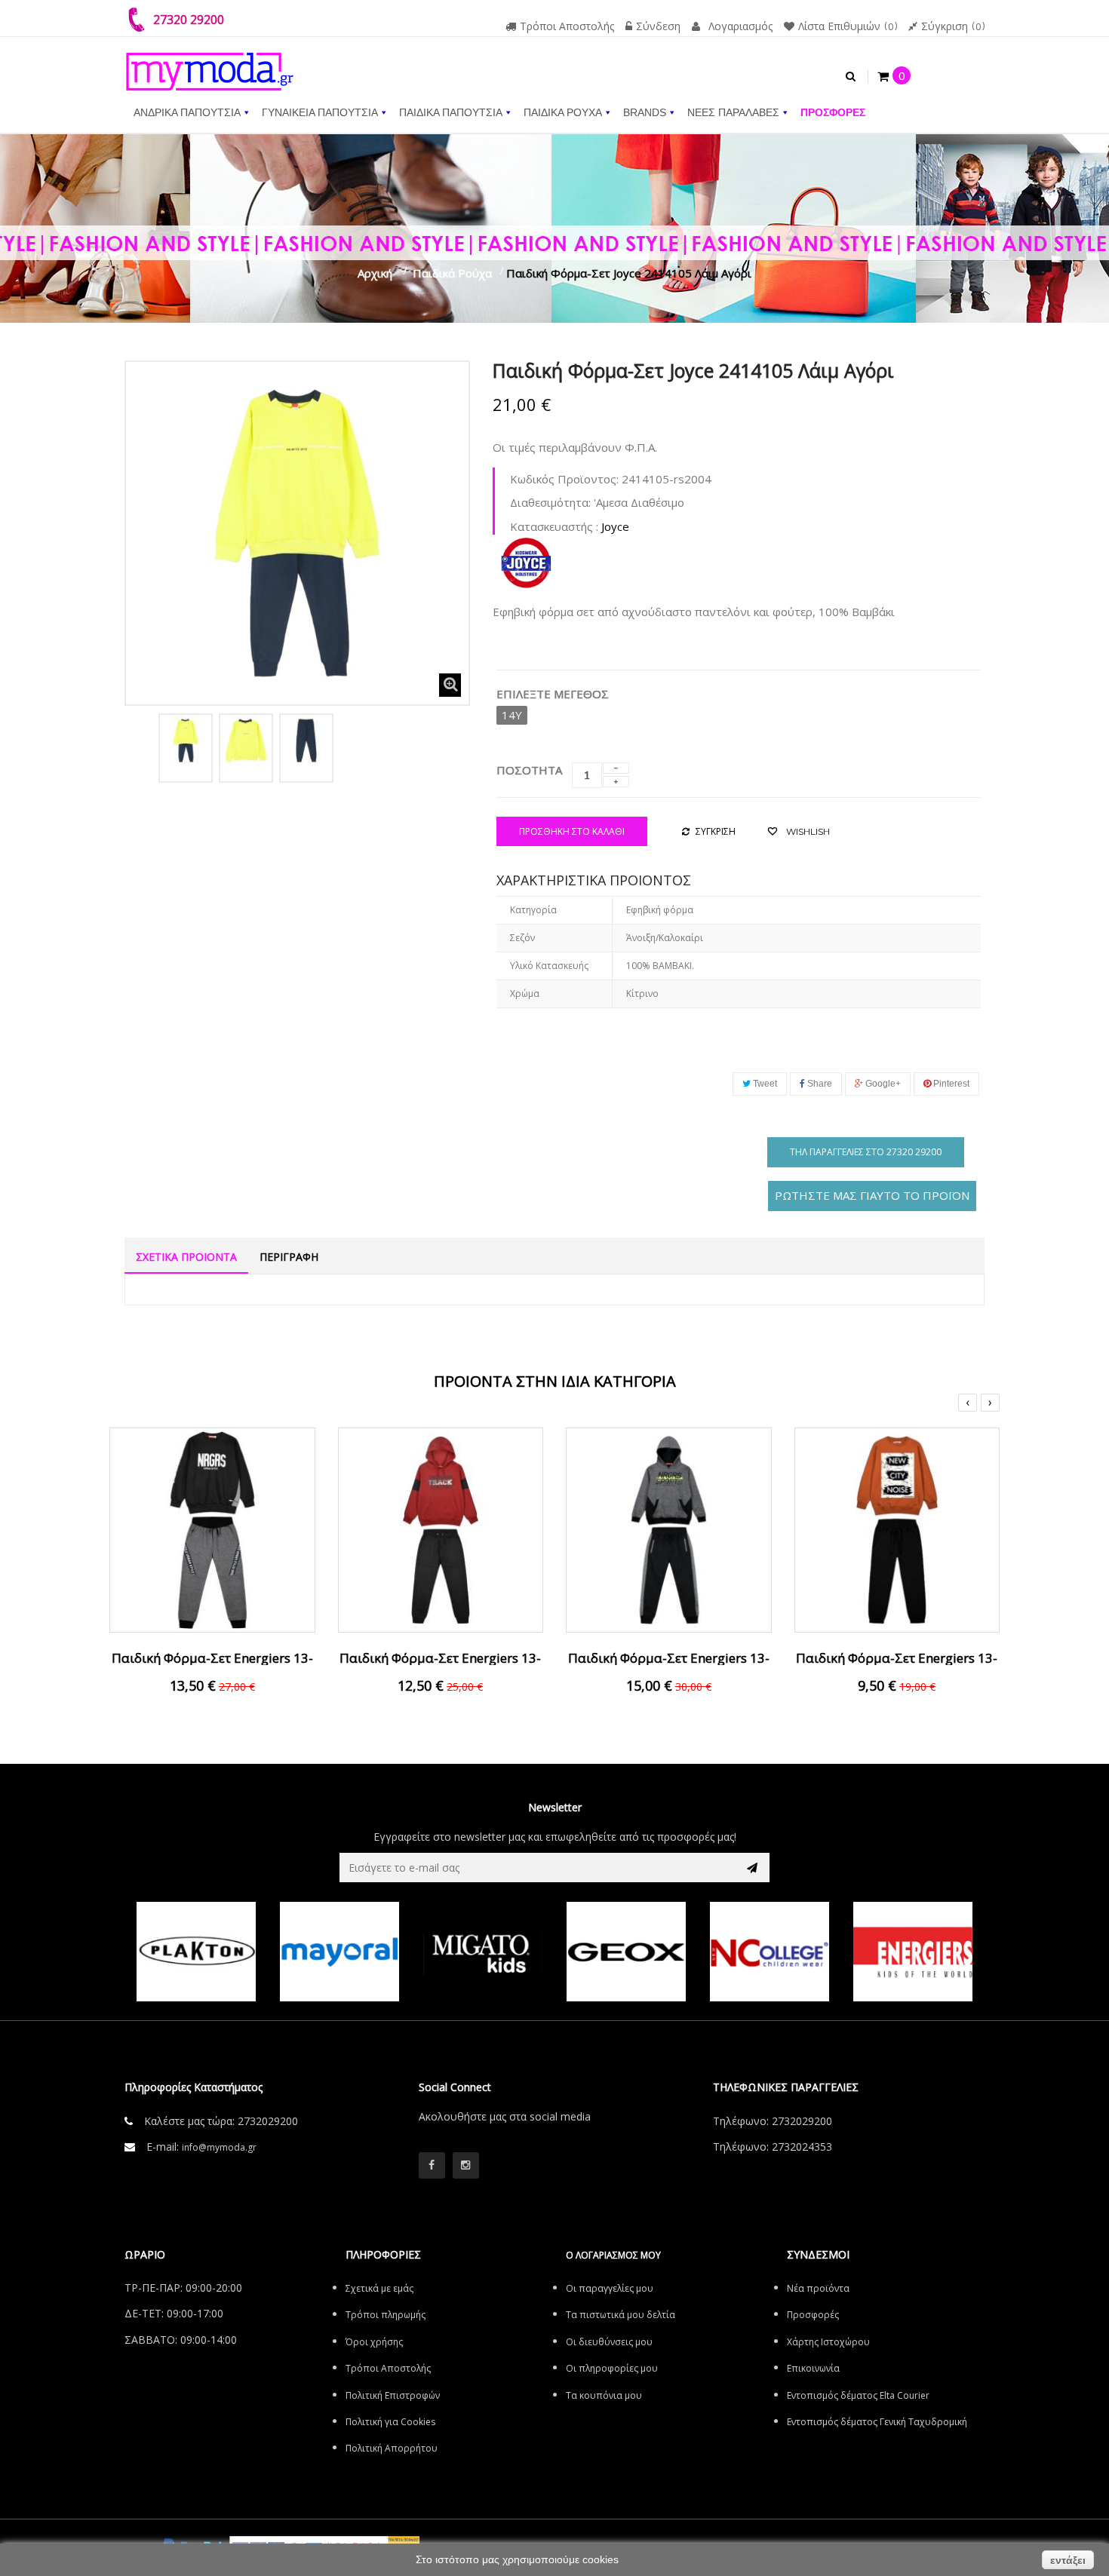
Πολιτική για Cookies (390, 2422)
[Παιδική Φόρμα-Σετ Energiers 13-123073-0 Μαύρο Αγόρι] (212, 1529)
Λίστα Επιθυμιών (846, 26)
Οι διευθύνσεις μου (609, 2342)
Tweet (764, 1084)
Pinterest (950, 1084)
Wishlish (807, 831)
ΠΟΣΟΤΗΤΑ (529, 770)
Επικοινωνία (813, 2368)
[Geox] (518, 1952)
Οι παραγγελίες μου (610, 2288)
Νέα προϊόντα (818, 2288)
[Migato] (374, 1952)
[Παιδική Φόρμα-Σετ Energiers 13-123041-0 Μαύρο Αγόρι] (669, 1529)
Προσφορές (813, 2315)
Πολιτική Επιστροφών (393, 2395)
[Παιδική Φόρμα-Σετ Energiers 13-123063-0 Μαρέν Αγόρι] (441, 1529)
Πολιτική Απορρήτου (392, 2448)
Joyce (615, 526)
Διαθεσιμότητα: (550, 502)
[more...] (525, 560)
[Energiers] (804, 1952)
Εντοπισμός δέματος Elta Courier (858, 2395)
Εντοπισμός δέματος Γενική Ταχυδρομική (877, 2422)
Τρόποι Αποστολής (567, 26)
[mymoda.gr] (210, 64)
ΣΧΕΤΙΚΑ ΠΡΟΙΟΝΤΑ (186, 1257)
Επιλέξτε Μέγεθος (554, 694)
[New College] (661, 1952)
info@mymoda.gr (219, 2147)
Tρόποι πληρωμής (386, 2315)
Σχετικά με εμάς (379, 2288)
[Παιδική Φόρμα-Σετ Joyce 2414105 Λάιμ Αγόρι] (186, 741)
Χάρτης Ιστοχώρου (828, 2342)
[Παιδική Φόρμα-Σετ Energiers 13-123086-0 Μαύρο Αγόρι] (897, 1529)
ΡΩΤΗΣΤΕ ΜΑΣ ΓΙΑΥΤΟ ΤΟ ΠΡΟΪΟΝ (872, 1195)
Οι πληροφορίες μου (612, 2368)
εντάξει (1068, 2560)
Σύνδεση (658, 26)
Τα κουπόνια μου (604, 2395)
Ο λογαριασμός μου (613, 2255)
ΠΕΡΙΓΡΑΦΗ (289, 1257)
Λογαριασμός (740, 26)
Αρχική (375, 273)
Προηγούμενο (141, 745)
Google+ (882, 1084)
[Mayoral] (231, 1952)
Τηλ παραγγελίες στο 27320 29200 (866, 1152)
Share (819, 1084)
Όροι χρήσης (374, 2342)
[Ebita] (948, 1952)
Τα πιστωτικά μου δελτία (621, 2315)
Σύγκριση (951, 26)
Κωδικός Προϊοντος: (564, 479)
